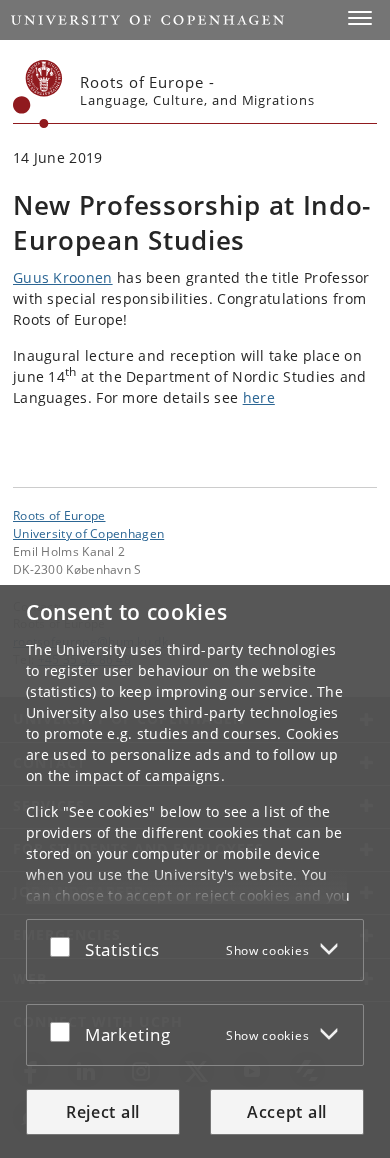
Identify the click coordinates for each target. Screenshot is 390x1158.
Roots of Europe (59, 515)
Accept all (287, 1112)
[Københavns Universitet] (38, 94)
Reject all (103, 1112)
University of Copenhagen (88, 533)
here (259, 397)
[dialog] (195, 871)
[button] (360, 18)
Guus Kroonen (63, 277)
